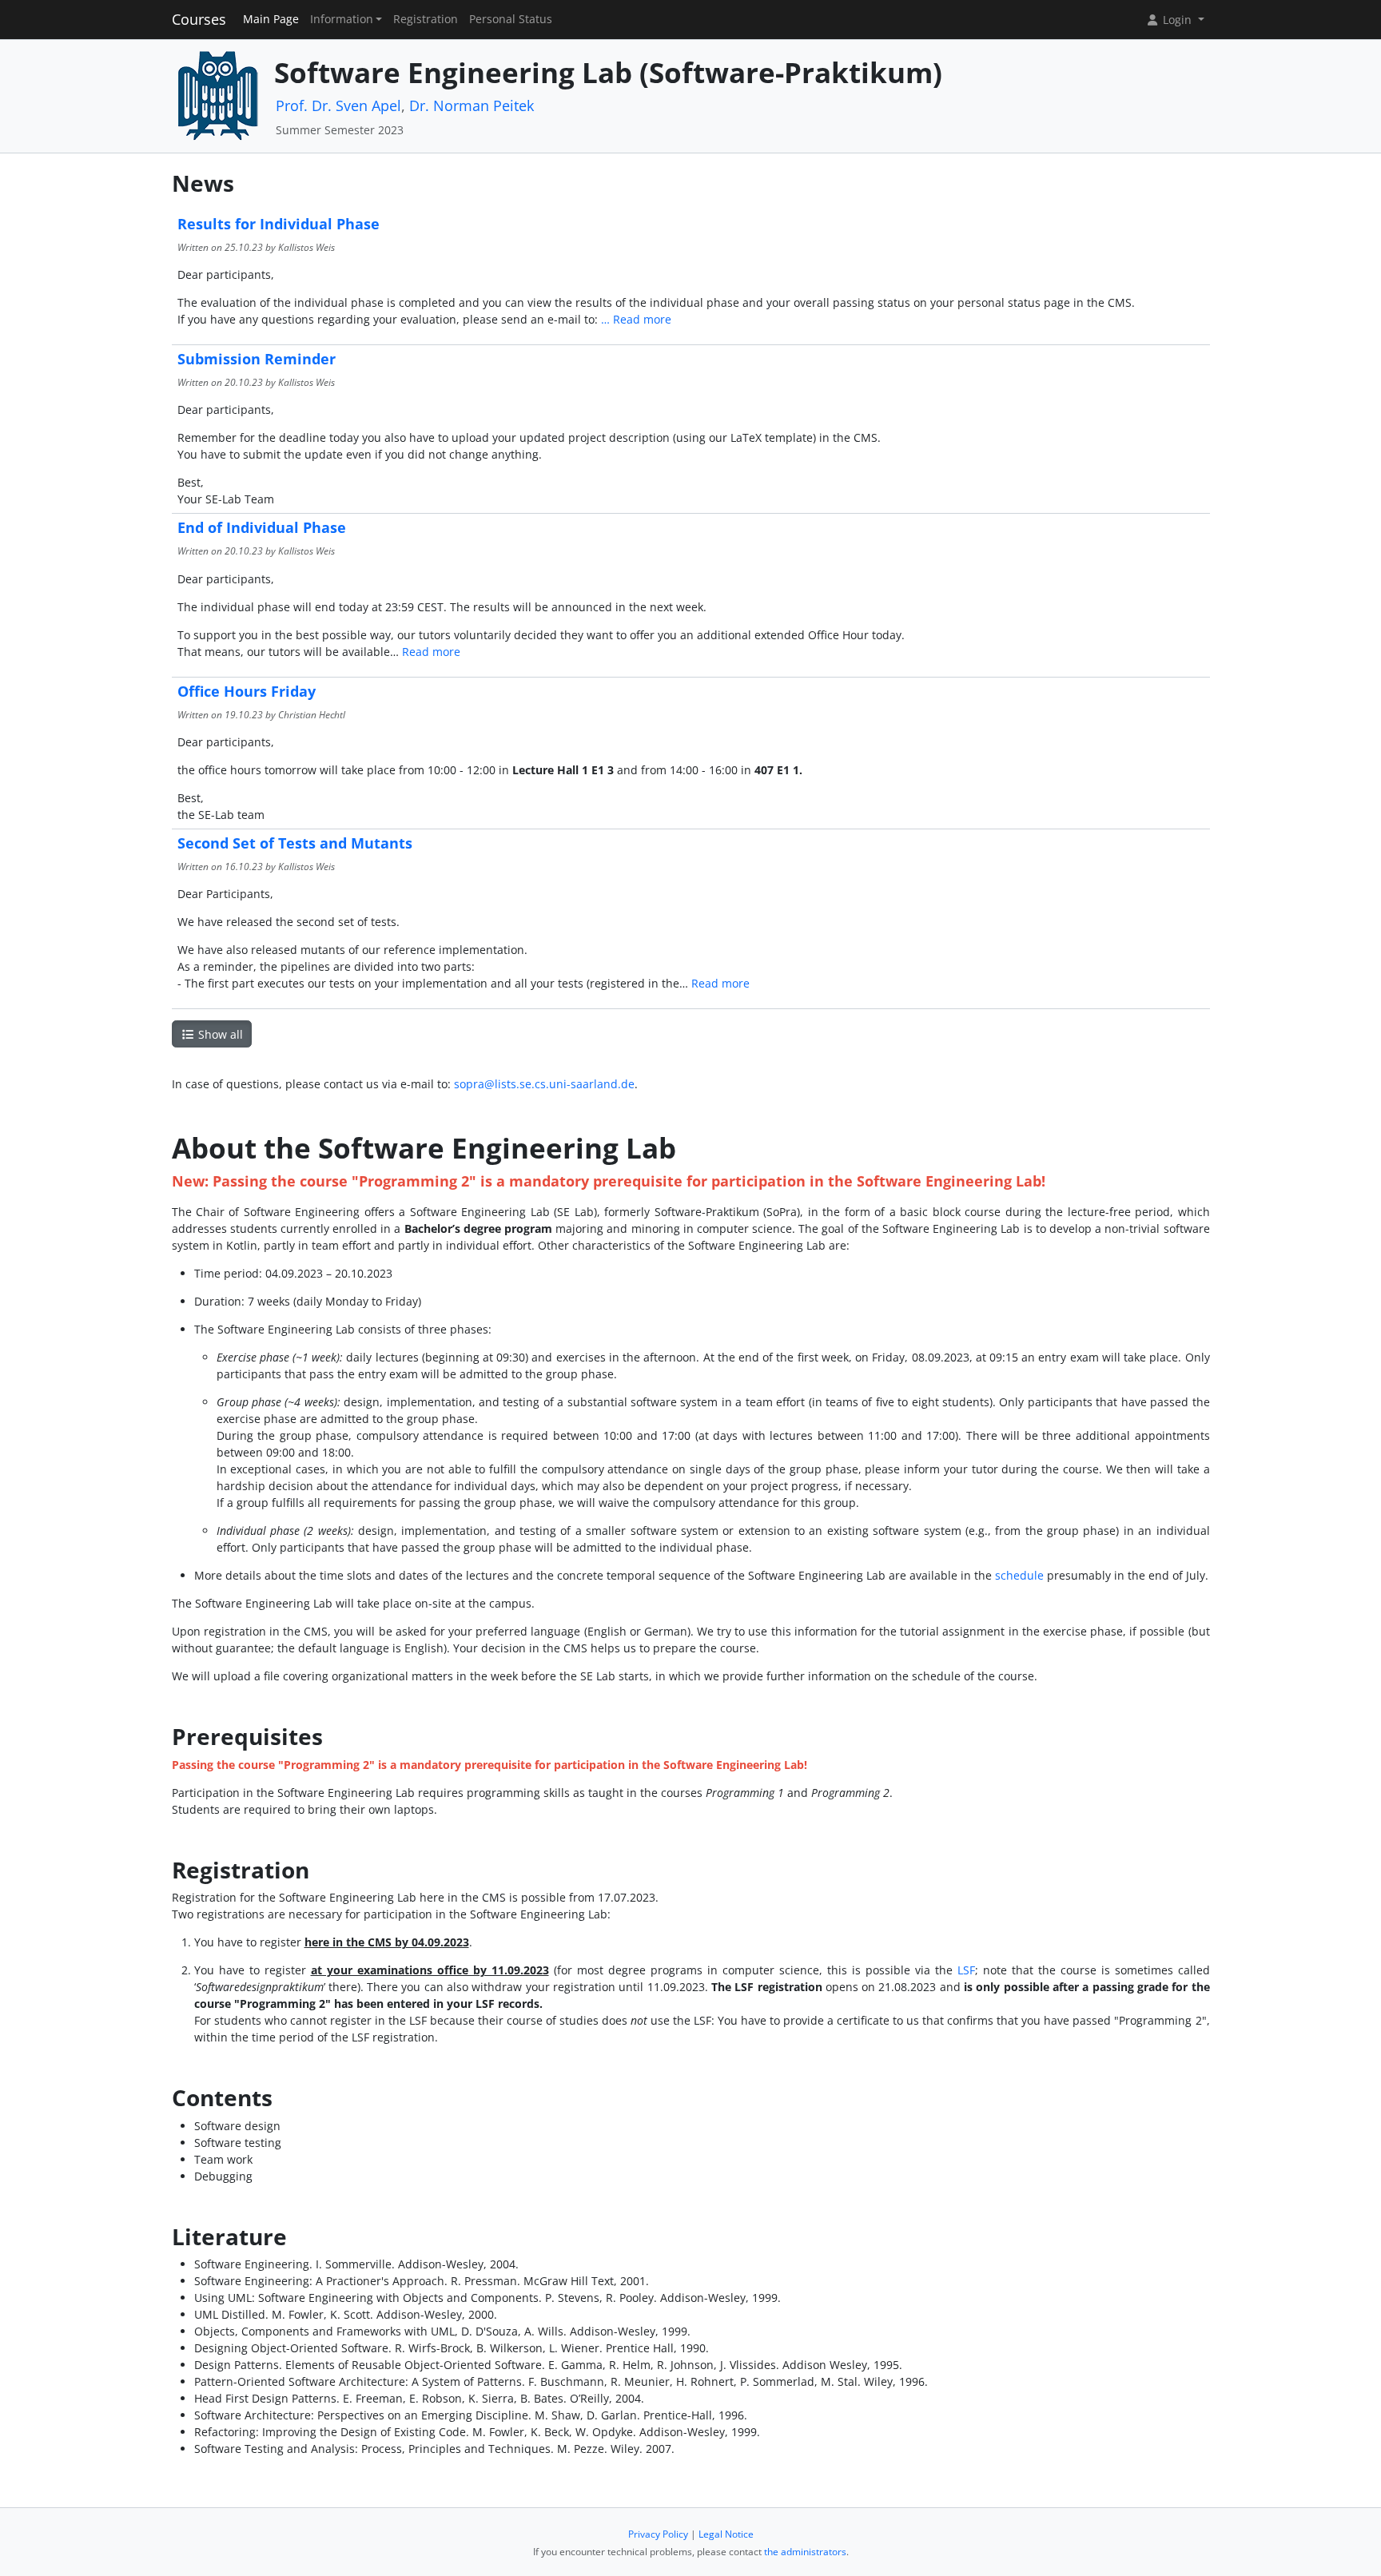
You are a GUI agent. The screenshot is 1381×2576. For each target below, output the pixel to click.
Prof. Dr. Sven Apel (338, 105)
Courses (199, 19)
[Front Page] (217, 95)
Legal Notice (726, 2534)
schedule (1019, 1575)
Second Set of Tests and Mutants (295, 843)
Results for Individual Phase (279, 224)
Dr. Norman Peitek (472, 105)
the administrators (805, 2552)
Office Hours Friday (247, 691)
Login (1177, 20)
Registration (426, 19)
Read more (642, 319)
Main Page (271, 19)
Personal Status (511, 19)
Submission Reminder (257, 359)
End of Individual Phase (262, 527)
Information (342, 19)
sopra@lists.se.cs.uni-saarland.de (544, 1084)
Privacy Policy (658, 2534)
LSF (966, 1970)
